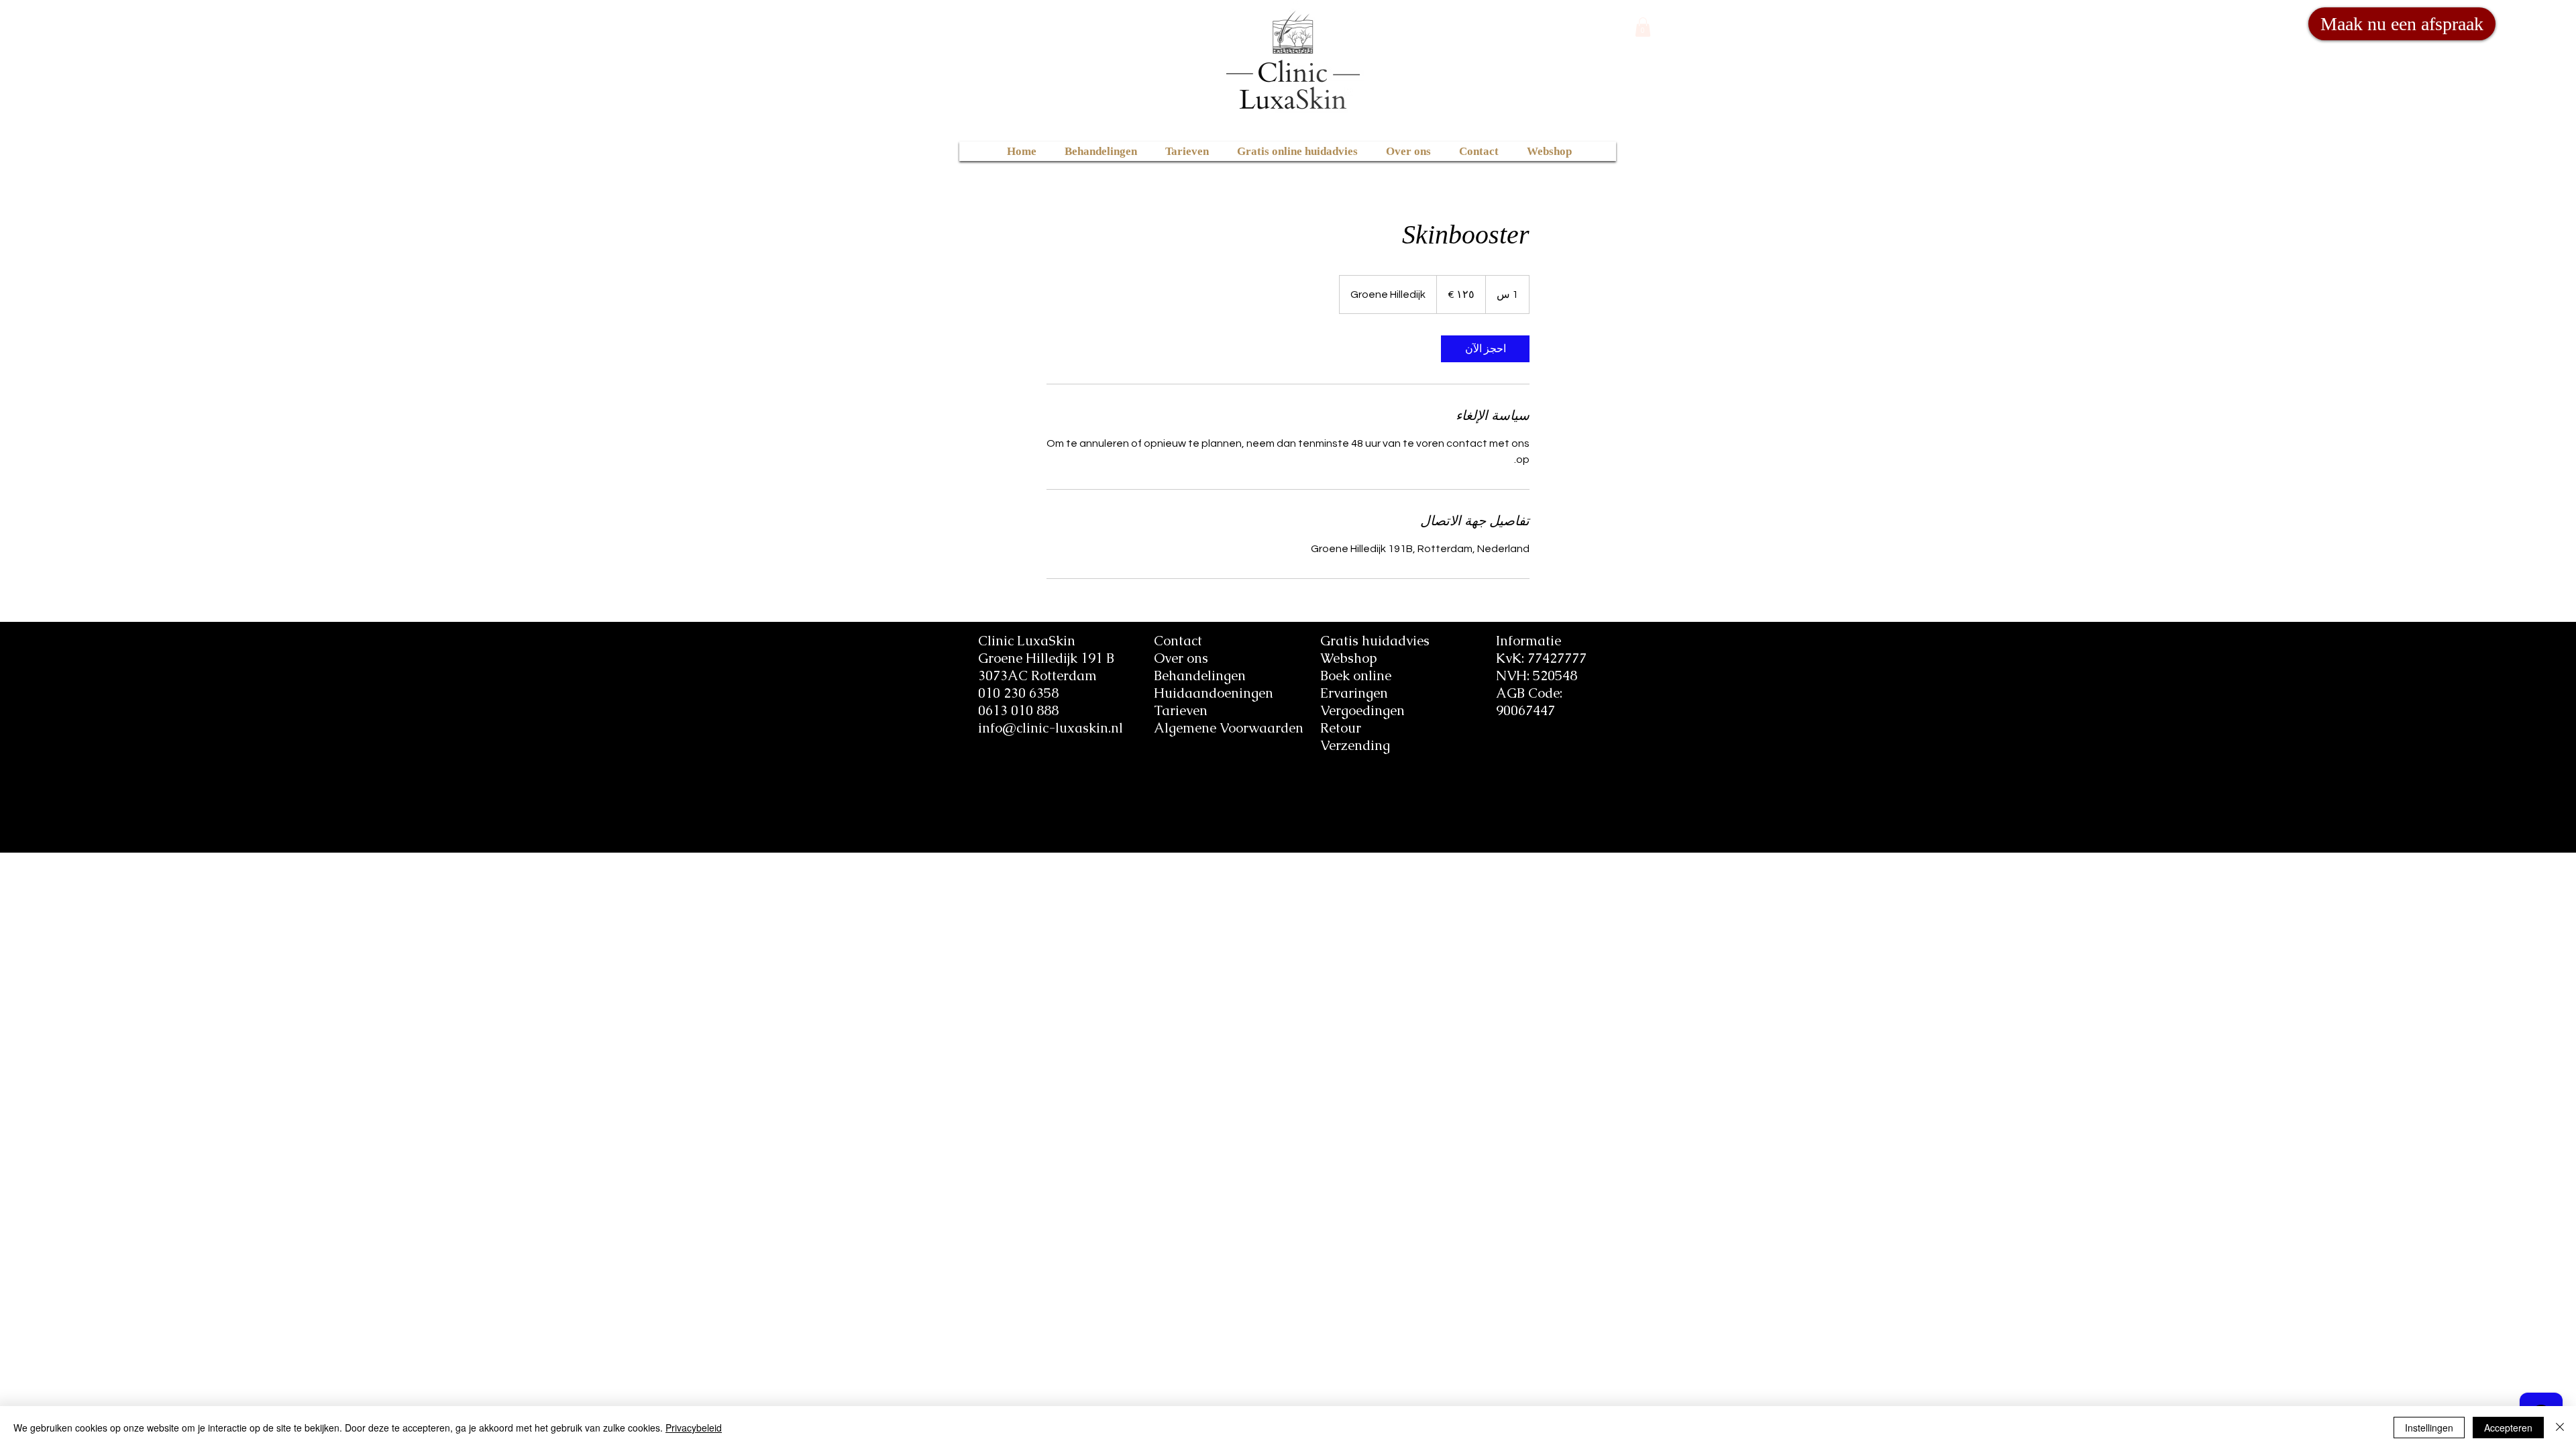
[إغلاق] (2560, 1428)
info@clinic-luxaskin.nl (1051, 728)
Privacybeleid (694, 1428)
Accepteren (2508, 1428)
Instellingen (2429, 1428)
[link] (1485, 349)
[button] (1643, 27)
